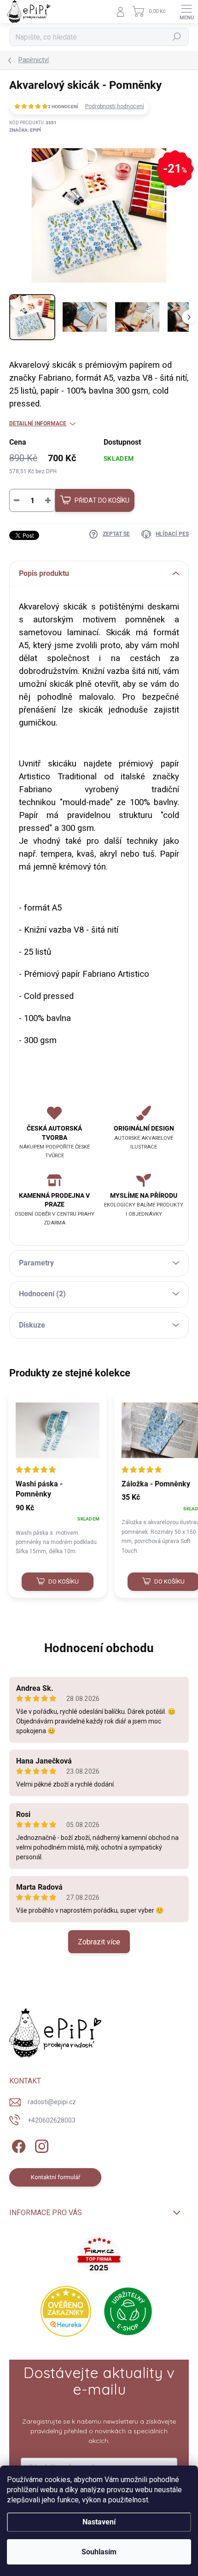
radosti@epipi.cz (52, 2102)
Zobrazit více (99, 1942)
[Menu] (186, 12)
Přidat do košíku (102, 500)
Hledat (177, 37)
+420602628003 (52, 2120)
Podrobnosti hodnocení (115, 106)
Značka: (25, 130)
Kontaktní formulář (55, 2177)
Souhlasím (99, 2552)
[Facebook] (17, 2144)
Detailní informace (38, 424)
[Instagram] (40, 2144)
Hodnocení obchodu (99, 1648)
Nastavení (99, 2522)
